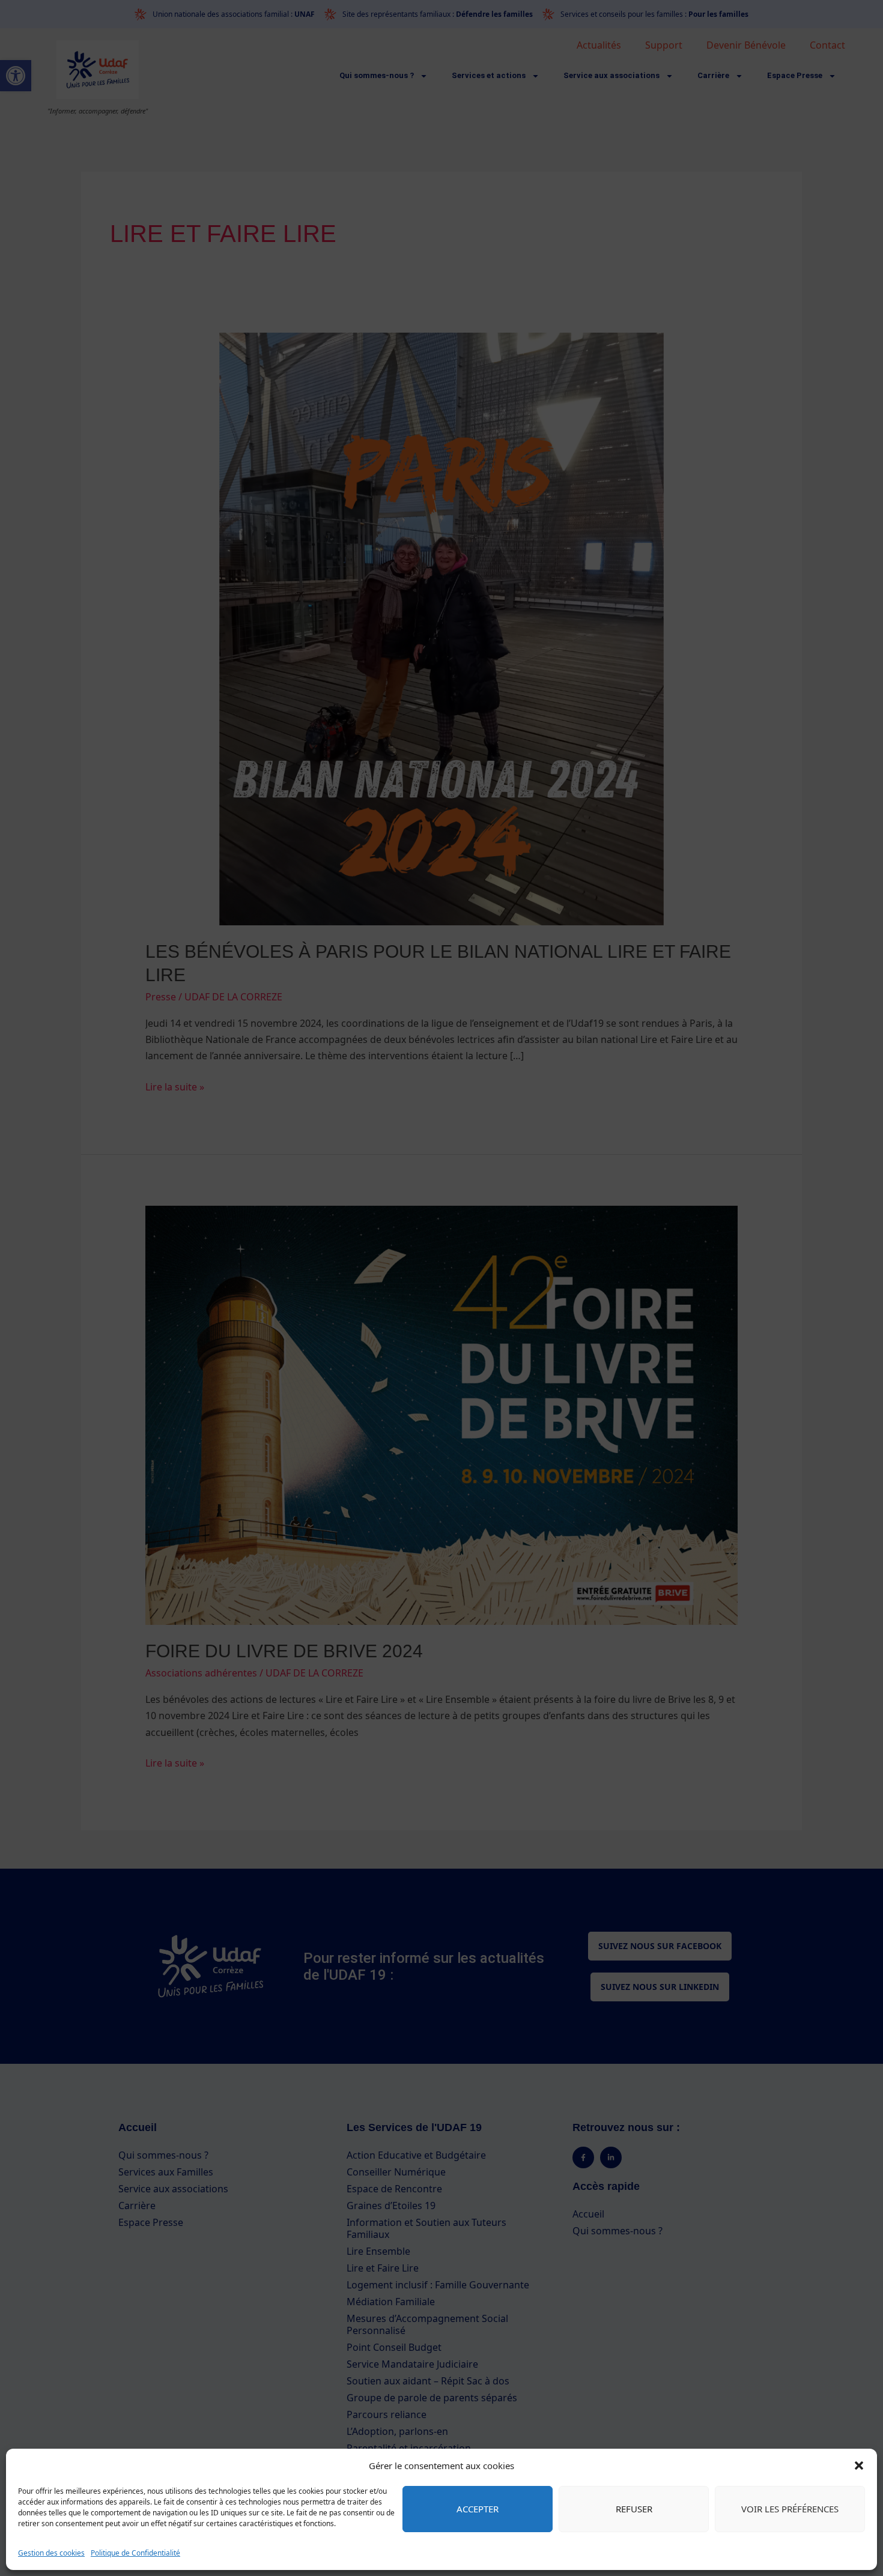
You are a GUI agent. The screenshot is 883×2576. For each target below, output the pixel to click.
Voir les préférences (790, 2509)
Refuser (634, 2509)
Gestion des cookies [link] (51, 2553)
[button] (859, 2466)
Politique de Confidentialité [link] (135, 2553)
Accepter (478, 2509)
